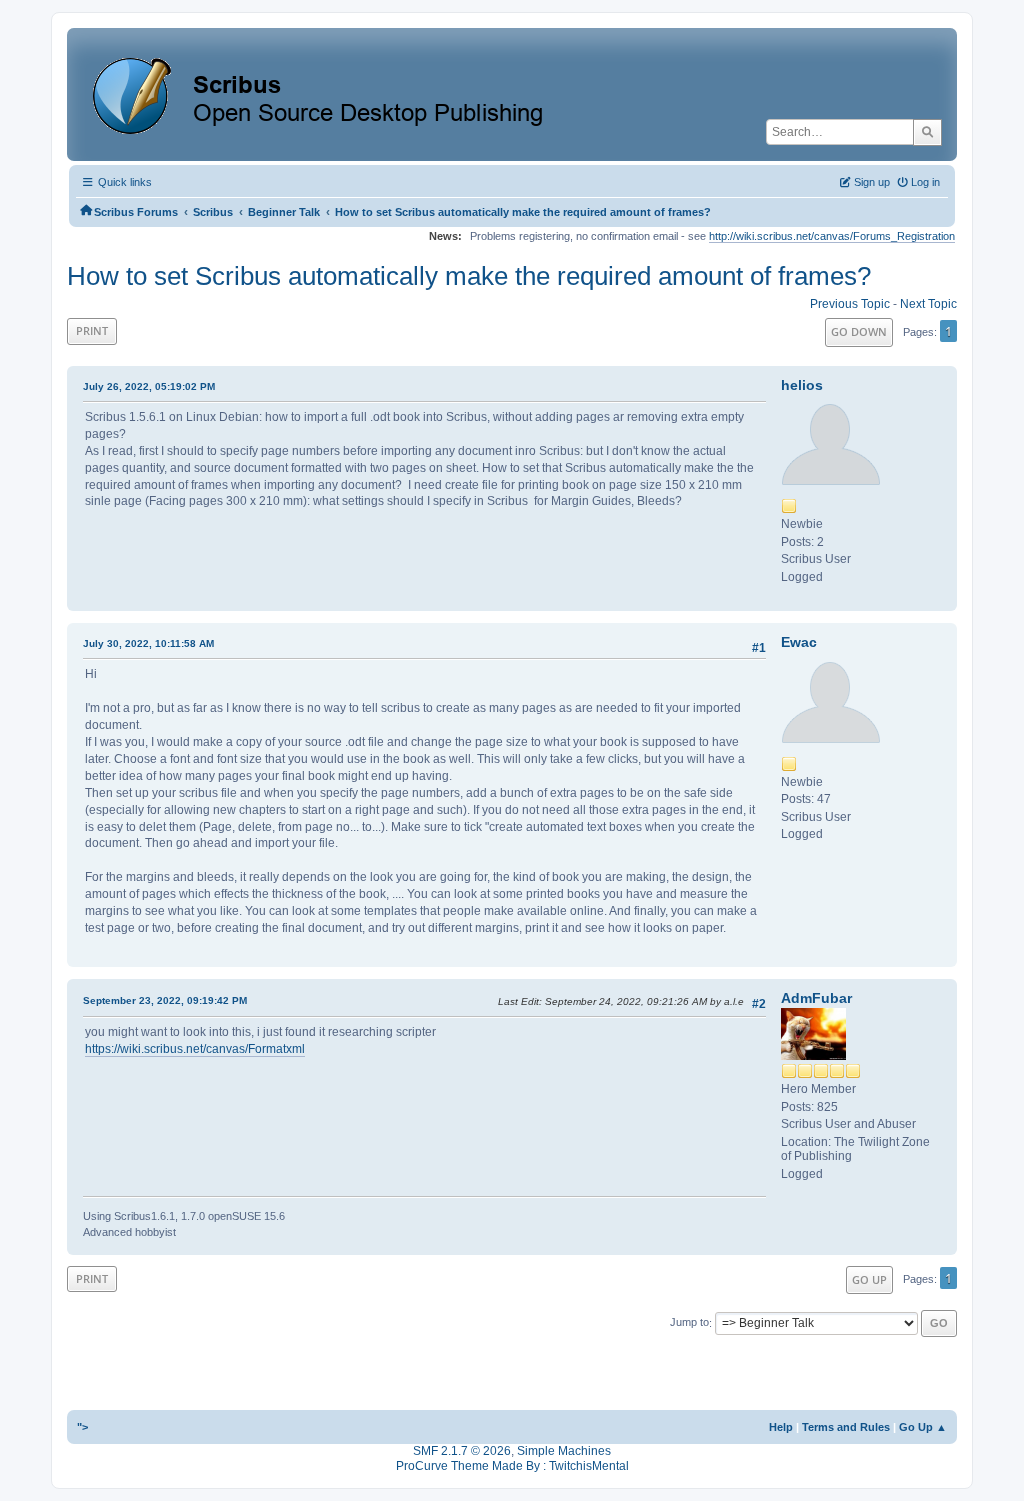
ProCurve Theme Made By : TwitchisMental (512, 1466)
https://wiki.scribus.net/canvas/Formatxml (195, 1049)
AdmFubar (816, 998)
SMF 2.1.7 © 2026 (462, 1451)
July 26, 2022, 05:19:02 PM (149, 386)
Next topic (928, 304)
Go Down (859, 331)
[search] (927, 132)
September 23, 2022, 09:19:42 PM (165, 1000)
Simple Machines (564, 1451)
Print (92, 330)
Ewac (799, 642)
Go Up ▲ (923, 1427)
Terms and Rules (846, 1427)
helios (802, 385)
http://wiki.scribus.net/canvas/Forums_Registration (832, 236)
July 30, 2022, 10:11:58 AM (148, 643)
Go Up (869, 1279)
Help (781, 1427)
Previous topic (850, 304)
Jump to (689, 1323)
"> (82, 1427)
